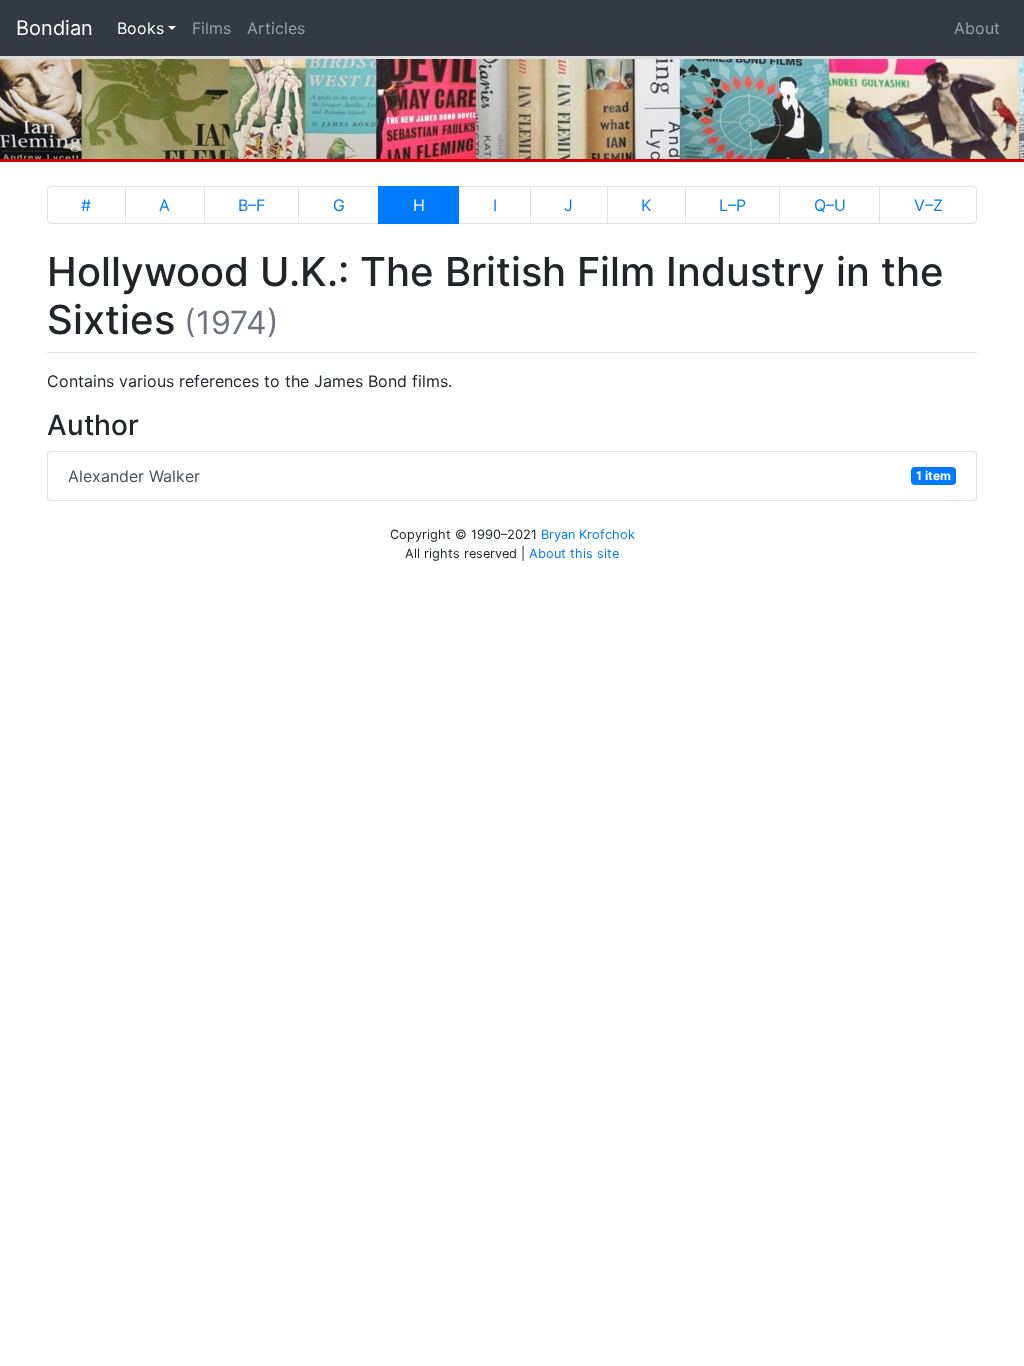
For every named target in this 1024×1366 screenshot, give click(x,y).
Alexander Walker (509, 476)
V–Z (928, 205)
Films (211, 28)
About (977, 28)
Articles (276, 28)
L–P (732, 205)
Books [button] (150, 27)
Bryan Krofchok (588, 534)
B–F (251, 205)
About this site (574, 553)
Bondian (54, 28)
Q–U (830, 205)
